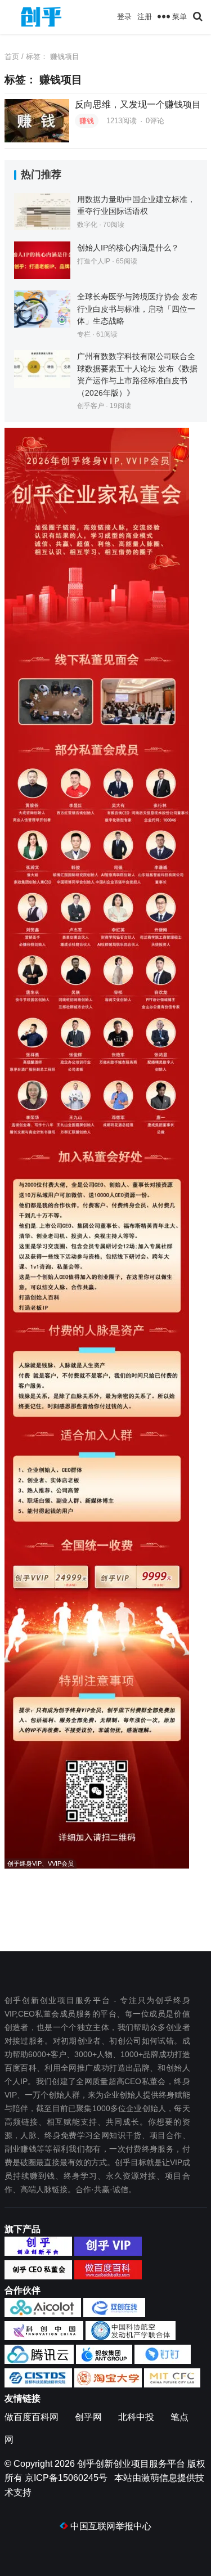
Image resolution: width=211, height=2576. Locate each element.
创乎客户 (91, 406)
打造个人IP (94, 261)
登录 (124, 17)
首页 (12, 57)
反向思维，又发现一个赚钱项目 (138, 104)
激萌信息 (159, 2478)
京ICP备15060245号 (66, 2478)
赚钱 (87, 121)
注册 (145, 17)
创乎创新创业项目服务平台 (131, 2464)
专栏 (84, 334)
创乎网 (88, 2417)
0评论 (155, 121)
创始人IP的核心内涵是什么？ (128, 248)
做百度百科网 (32, 2417)
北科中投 (136, 2417)
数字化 (87, 225)
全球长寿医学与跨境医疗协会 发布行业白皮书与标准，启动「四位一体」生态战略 (137, 309)
